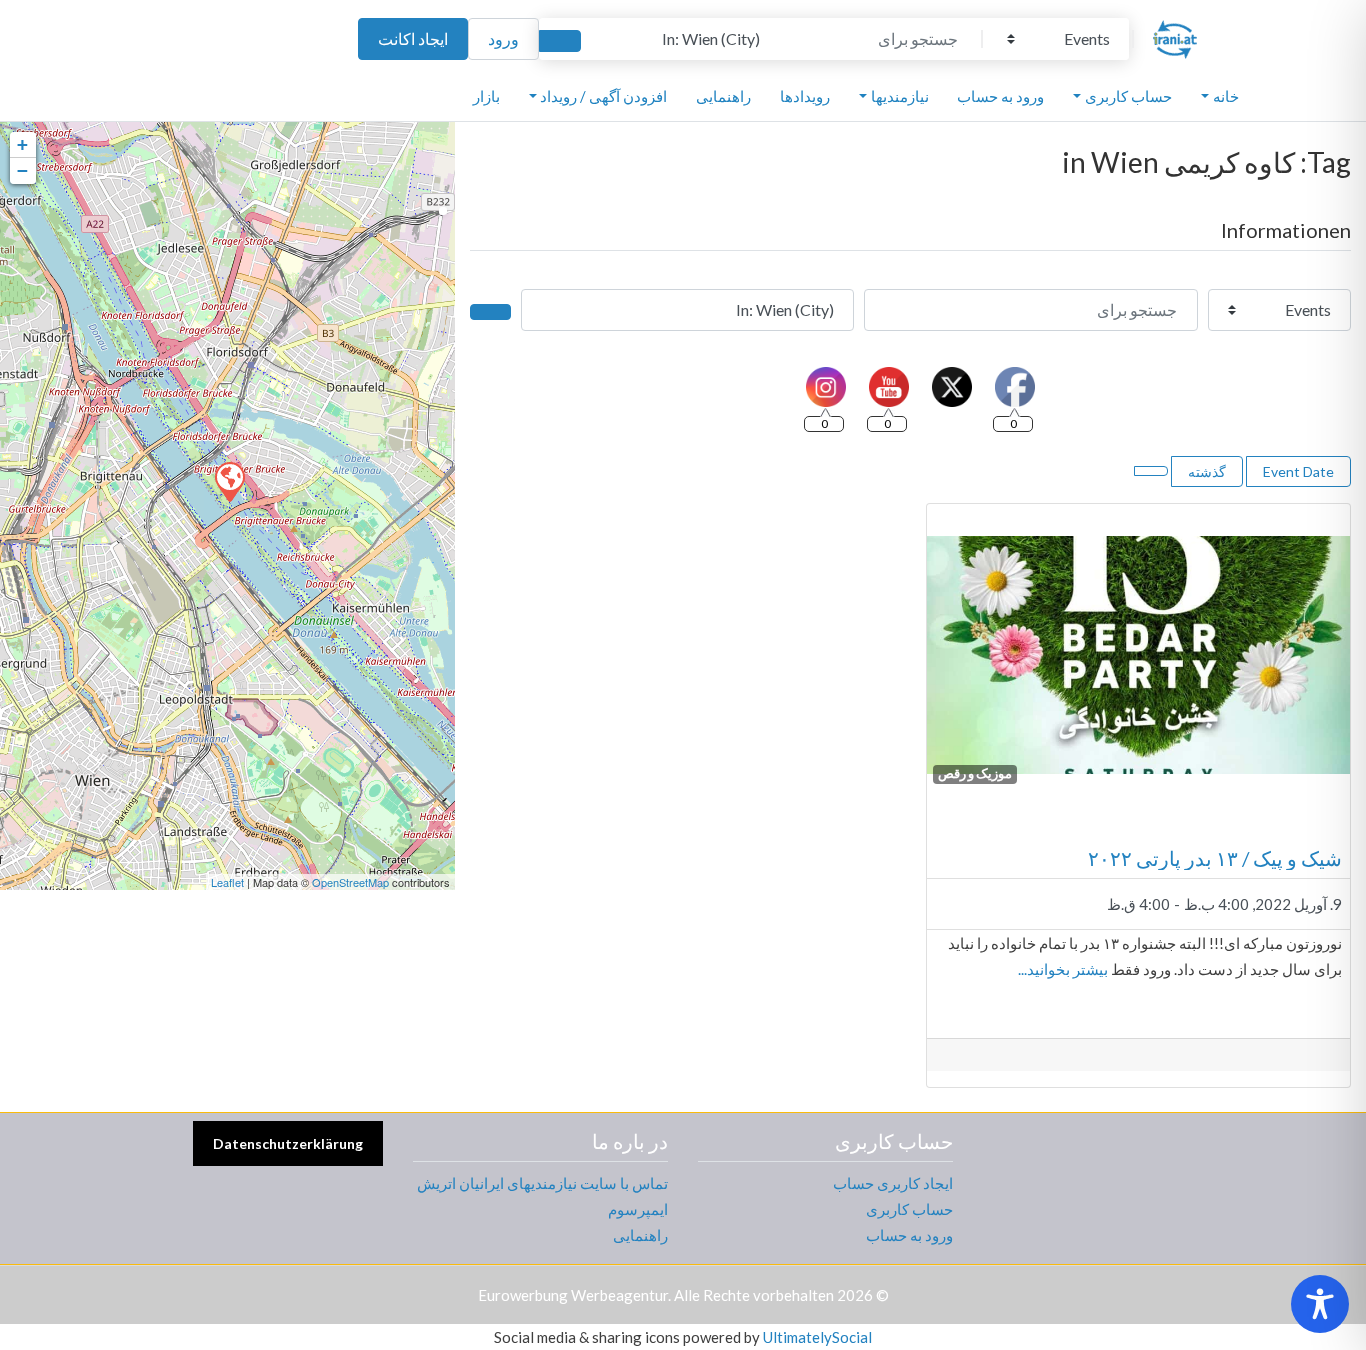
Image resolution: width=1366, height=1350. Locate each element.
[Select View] (1151, 471)
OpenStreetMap (350, 882)
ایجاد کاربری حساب (893, 1183)
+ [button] (22, 144)
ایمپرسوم (638, 1209)
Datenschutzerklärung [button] (288, 1143)
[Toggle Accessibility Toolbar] (1320, 1304)
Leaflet (227, 882)
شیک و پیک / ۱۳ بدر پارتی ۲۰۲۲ (1215, 858)
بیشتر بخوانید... (1063, 969)
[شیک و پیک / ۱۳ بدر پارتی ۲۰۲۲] (229, 481)
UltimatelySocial (817, 1337)
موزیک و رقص (975, 773)
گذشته (1207, 471)
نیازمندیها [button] (900, 96)
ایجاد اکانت (413, 38)
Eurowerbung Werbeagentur (573, 1295)
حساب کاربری (909, 1209)
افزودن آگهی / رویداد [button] (603, 96)
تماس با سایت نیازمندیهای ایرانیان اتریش (542, 1183)
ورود (503, 38)
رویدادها (805, 96)
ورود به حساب (1000, 96)
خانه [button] (1226, 96)
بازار (486, 96)
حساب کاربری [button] (1128, 96)
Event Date (1298, 471)
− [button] (22, 170)
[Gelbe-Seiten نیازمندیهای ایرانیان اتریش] (1175, 36)
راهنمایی (723, 96)
